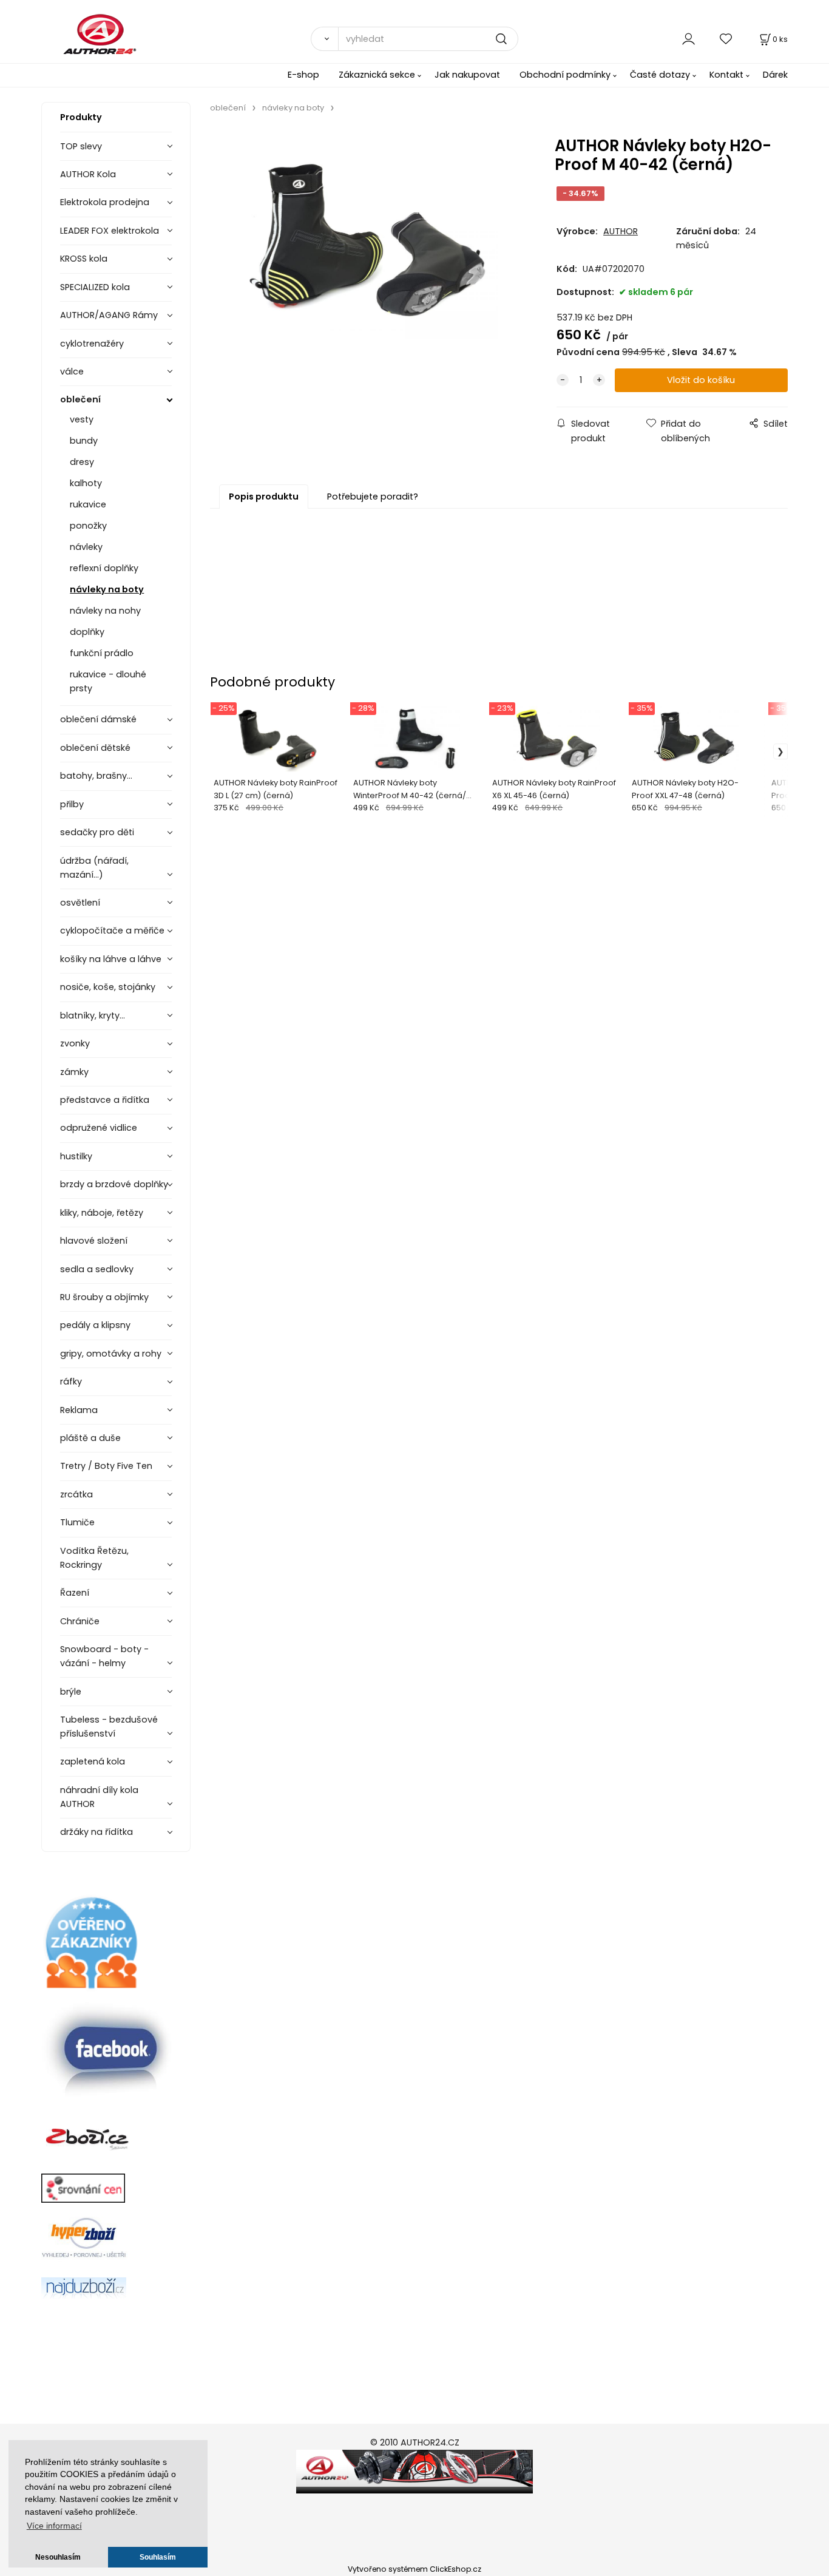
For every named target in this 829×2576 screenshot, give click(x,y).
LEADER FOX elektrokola (110, 231)
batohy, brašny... (96, 776)
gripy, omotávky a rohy (111, 1354)
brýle (71, 1692)
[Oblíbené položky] (726, 39)
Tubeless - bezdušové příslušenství (109, 1727)
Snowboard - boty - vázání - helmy (104, 1656)
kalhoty (86, 483)
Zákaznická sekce (377, 75)
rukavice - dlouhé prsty (108, 681)
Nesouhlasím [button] (58, 2557)
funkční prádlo (102, 653)
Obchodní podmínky (565, 75)
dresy (82, 462)
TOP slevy (81, 146)
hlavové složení (94, 1241)
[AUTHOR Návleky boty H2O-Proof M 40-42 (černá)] (369, 243)
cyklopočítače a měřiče (112, 930)
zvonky (75, 1043)
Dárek (775, 75)
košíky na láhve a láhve (111, 959)
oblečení (80, 399)
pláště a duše (90, 1438)
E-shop (303, 75)
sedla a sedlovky (97, 1269)
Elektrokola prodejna (105, 202)
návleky (86, 547)
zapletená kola (93, 1761)
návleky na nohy (105, 611)
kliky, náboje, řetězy (102, 1213)
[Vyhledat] (324, 39)
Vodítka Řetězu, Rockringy (94, 1558)
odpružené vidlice (99, 1128)
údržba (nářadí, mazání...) (94, 868)
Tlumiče (77, 1522)
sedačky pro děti (97, 832)
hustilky (76, 1156)
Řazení (75, 1593)
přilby (72, 804)
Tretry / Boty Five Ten (106, 1466)
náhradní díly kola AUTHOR (99, 1797)
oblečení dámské (98, 719)
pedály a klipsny (95, 1325)
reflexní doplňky (104, 568)
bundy (84, 441)
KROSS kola (84, 259)
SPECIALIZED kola (95, 287)
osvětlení (80, 903)
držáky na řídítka (96, 1832)
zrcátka (76, 1494)
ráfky (71, 1381)
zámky (74, 1072)
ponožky (88, 526)
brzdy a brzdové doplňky (114, 1184)
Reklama (79, 1410)
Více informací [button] (54, 2526)
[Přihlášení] (689, 39)
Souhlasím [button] (158, 2557)
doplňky (87, 632)
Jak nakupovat (467, 75)
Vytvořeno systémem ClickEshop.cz (414, 2569)
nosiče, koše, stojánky (108, 987)
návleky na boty (107, 589)
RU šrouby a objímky (104, 1297)
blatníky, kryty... (93, 1015)
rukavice (88, 504)
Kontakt (726, 75)
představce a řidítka (105, 1100)
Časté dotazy (660, 75)
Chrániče (80, 1621)
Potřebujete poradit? (373, 497)
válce (72, 371)
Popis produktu (264, 497)
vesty (82, 419)
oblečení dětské (95, 748)
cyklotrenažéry (92, 344)
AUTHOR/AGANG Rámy (109, 315)
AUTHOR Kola (88, 174)
